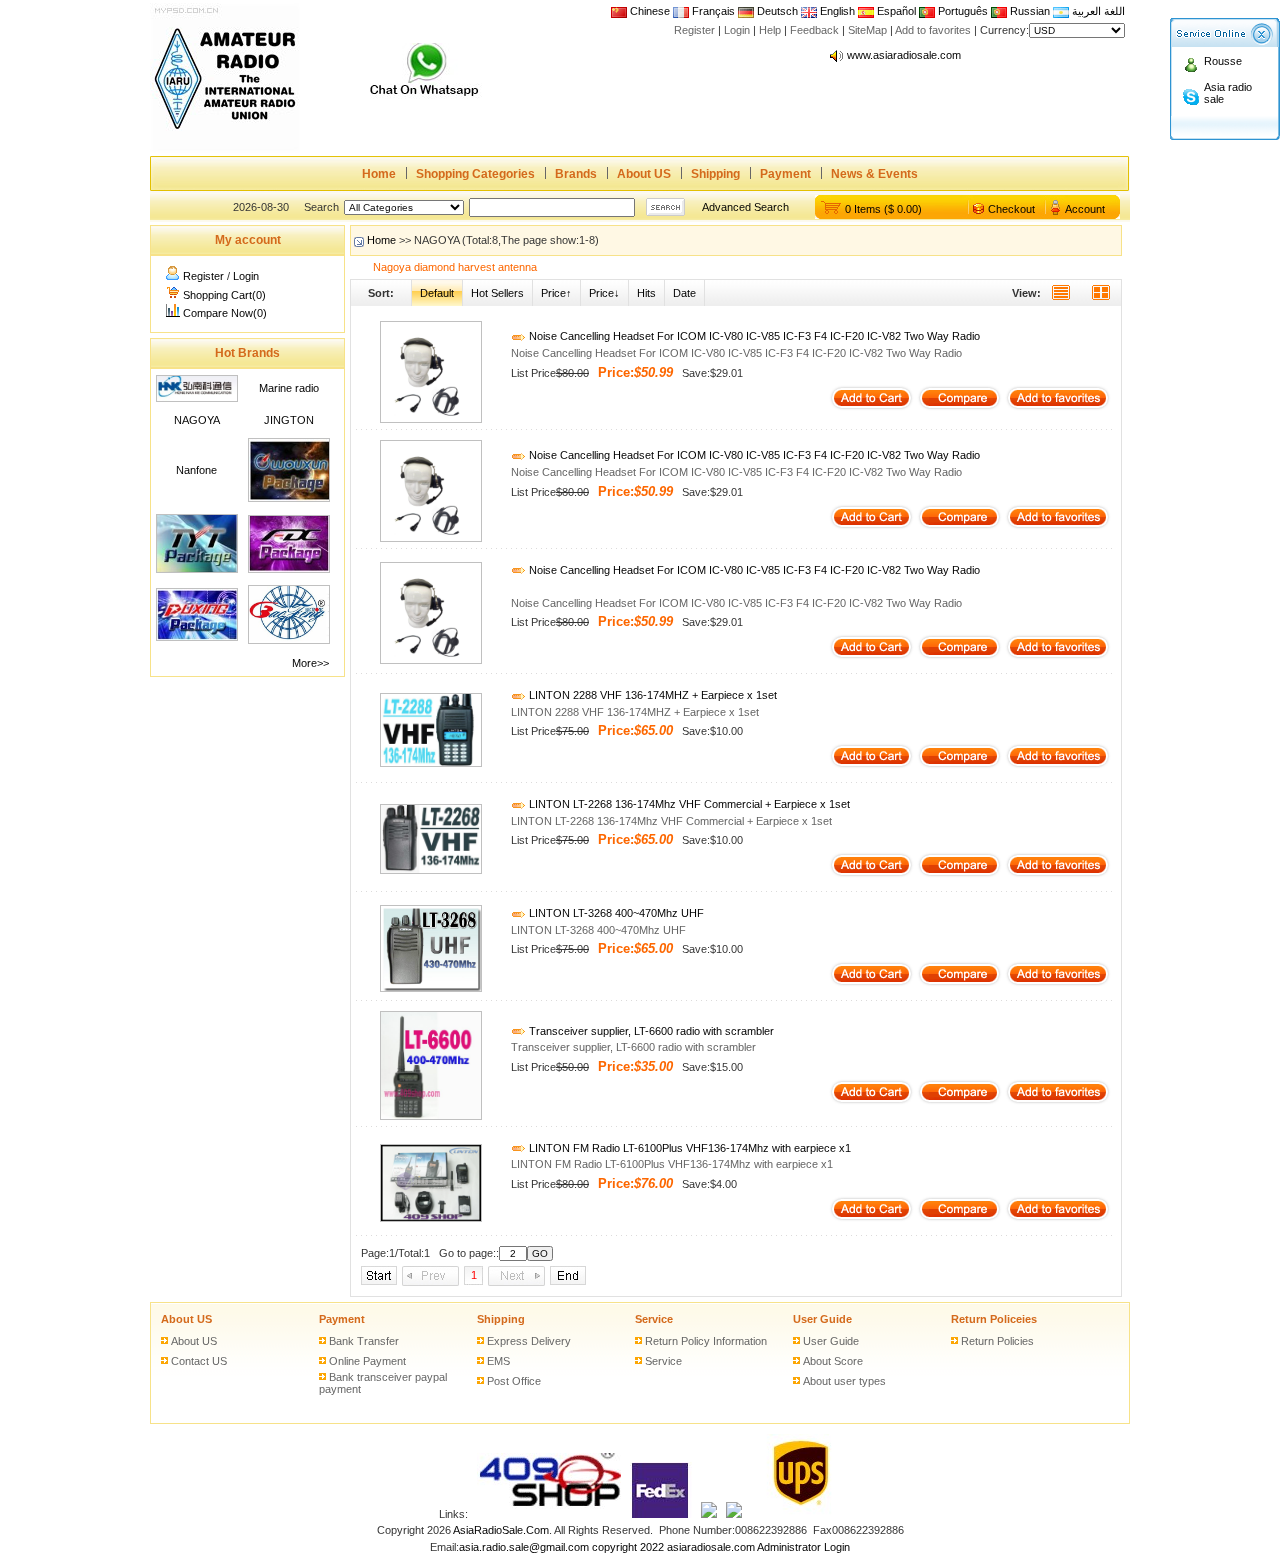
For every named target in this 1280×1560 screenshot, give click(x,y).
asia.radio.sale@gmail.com (525, 1547)
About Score (833, 1361)
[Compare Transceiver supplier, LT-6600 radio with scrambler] (959, 1101)
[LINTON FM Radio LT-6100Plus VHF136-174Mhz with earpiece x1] (431, 1218)
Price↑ (556, 293)
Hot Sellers (497, 293)
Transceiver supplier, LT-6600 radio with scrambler (650, 1031)
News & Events (874, 174)
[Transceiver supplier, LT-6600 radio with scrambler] (431, 1116)
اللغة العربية (1097, 11)
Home (379, 174)
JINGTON (289, 420)
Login (737, 30)
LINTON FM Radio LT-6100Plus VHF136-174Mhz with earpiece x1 (688, 1148)
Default (437, 293)
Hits (646, 293)
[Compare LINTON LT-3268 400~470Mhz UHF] (959, 983)
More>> (310, 663)
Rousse (1223, 61)
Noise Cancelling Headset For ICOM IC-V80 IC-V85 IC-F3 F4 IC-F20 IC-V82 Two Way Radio (753, 336)
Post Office (514, 1381)
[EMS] (709, 1514)
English (837, 11)
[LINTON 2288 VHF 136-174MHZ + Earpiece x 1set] (431, 763)
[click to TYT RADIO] (197, 569)
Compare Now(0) (225, 313)
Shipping (715, 174)
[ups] (796, 1514)
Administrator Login (803, 1547)
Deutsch (776, 11)
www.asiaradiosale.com (904, 55)
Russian (1030, 11)
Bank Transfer (364, 1341)
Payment (785, 174)
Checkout (1011, 209)
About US (644, 174)
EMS (498, 1361)
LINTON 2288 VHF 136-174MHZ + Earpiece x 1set (651, 695)
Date (684, 293)
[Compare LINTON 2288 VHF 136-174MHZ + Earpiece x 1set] (959, 765)
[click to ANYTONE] (197, 398)
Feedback (814, 30)
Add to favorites (933, 30)
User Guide (822, 1319)
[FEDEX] (661, 1514)
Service (654, 1319)
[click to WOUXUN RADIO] (289, 498)
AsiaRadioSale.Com (501, 1530)
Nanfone (196, 470)
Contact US (199, 1361)
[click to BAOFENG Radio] (289, 640)
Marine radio (289, 388)
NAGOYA (197, 420)
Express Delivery (529, 1341)
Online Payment (367, 1361)
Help (770, 30)
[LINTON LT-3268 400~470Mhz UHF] (431, 988)
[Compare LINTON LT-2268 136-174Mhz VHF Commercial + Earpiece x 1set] (959, 874)
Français (712, 11)
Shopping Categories (475, 174)
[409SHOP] (549, 1514)
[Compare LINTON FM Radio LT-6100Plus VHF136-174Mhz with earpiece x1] (959, 1218)
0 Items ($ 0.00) (883, 209)
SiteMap (867, 30)
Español (895, 11)
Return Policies (997, 1341)
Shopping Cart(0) (224, 295)
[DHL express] (734, 1514)
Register (694, 30)
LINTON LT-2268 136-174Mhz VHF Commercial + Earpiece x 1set (688, 804)
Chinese (650, 11)
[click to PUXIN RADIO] (197, 637)
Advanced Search (745, 207)
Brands (576, 174)
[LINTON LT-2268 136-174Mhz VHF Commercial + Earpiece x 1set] (431, 870)
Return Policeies (994, 1319)
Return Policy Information (706, 1341)
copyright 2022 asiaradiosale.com (673, 1547)
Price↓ (604, 293)
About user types (844, 1381)
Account (1085, 209)
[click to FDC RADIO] (289, 569)
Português (961, 11)
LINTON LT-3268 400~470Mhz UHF (615, 913)
